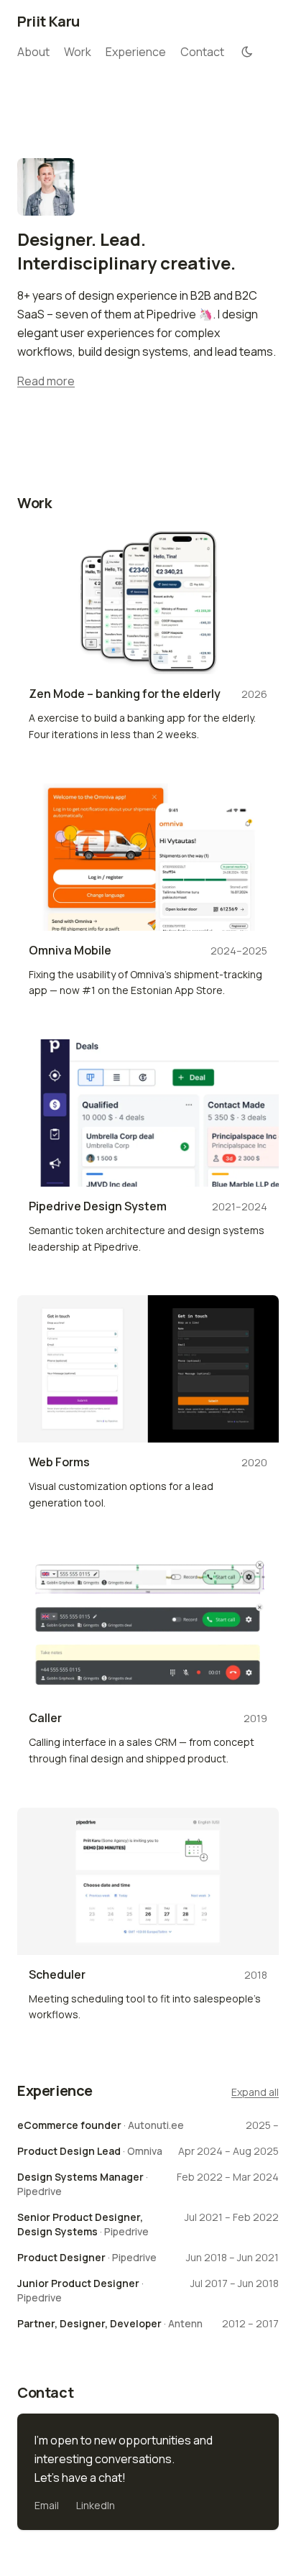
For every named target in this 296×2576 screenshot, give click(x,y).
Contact (202, 52)
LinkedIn (96, 2505)
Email (47, 2505)
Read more (46, 381)
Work (78, 52)
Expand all (255, 2092)
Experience (136, 52)
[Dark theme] (247, 52)
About (33, 52)
